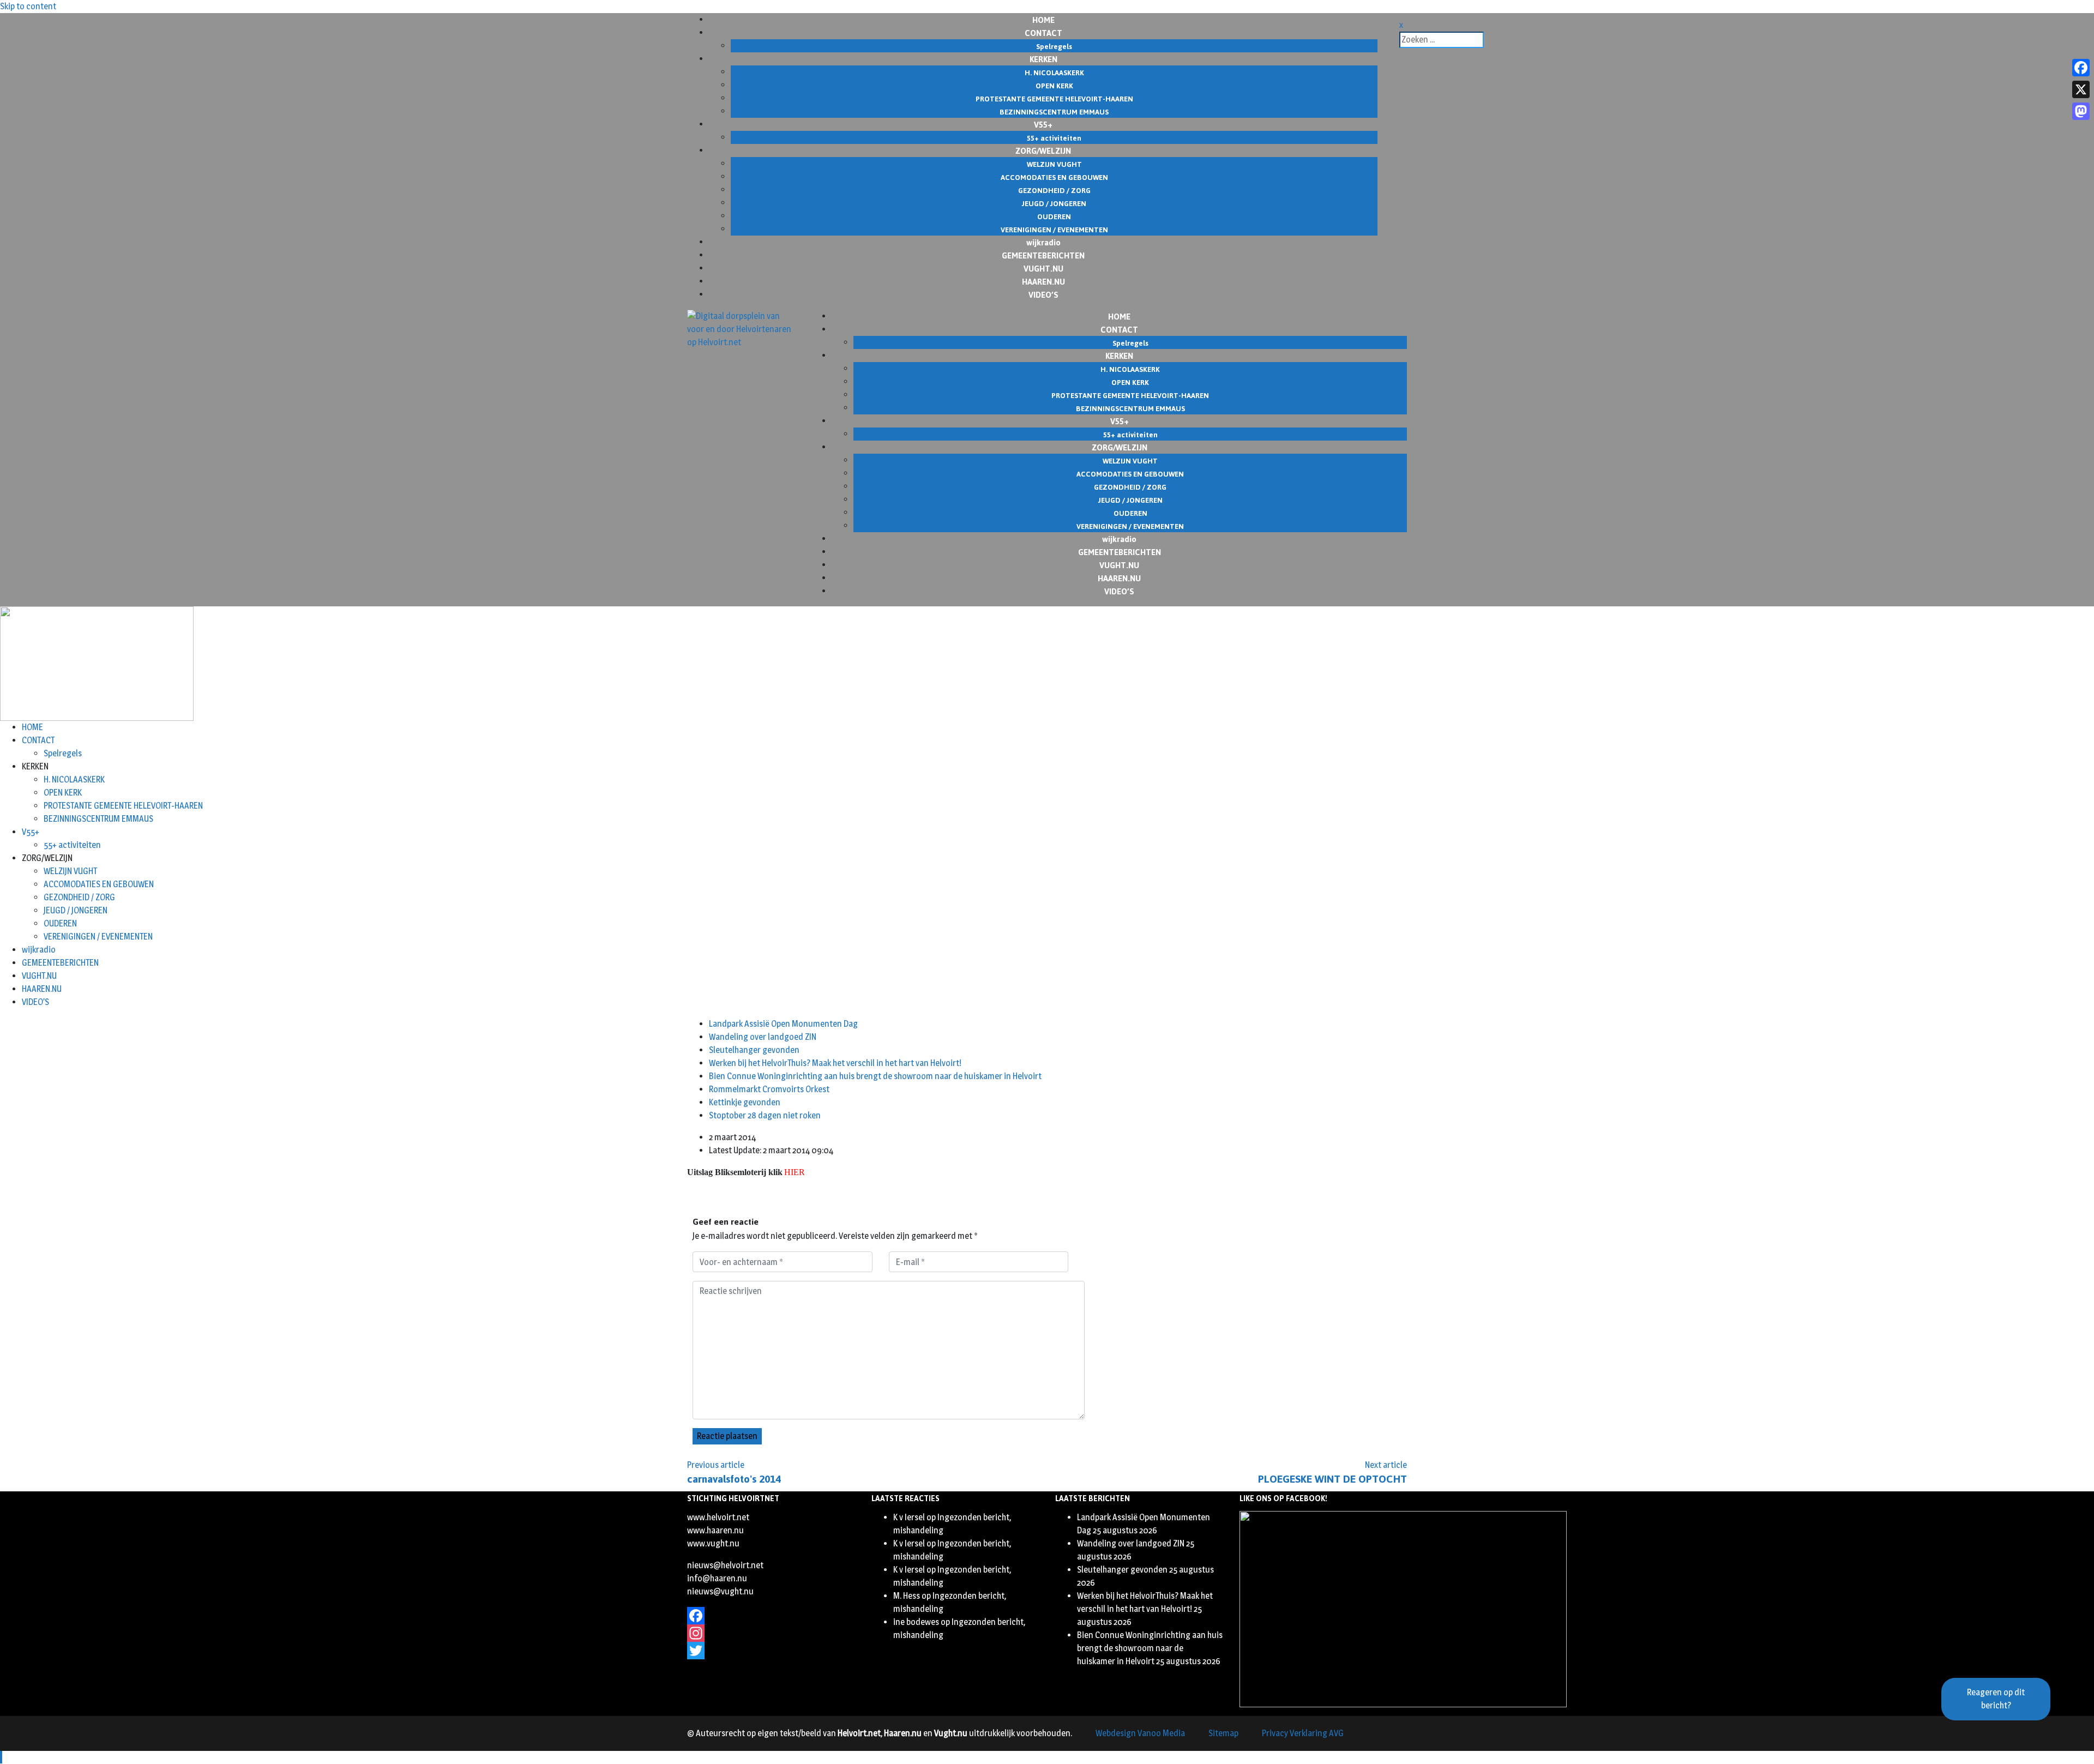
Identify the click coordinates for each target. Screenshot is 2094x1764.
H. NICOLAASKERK (74, 779)
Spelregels (63, 753)
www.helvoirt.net (718, 1517)
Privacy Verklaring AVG (1303, 1733)
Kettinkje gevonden (745, 1102)
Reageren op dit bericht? (1996, 1699)
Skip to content (28, 6)
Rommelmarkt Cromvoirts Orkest (769, 1089)
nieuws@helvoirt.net (725, 1565)
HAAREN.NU (42, 989)
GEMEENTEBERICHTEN (60, 963)
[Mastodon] (2081, 111)
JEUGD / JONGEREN (76, 910)
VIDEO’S (1043, 294)
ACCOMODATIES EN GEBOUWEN (99, 884)
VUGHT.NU (39, 976)
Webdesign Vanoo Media (1140, 1733)
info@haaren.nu (717, 1578)
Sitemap (1223, 1733)
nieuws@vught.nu (720, 1591)
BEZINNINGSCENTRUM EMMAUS (98, 819)
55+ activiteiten (72, 845)
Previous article (716, 1465)
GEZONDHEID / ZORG (79, 897)
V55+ (31, 832)
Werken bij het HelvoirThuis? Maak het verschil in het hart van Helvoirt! (835, 1063)
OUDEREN (60, 923)
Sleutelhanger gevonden (754, 1050)
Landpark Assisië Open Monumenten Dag (783, 1024)
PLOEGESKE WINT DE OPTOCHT (1332, 1479)
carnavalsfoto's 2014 (734, 1479)
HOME (32, 727)
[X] (2081, 89)
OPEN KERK (63, 793)
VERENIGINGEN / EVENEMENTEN (98, 937)
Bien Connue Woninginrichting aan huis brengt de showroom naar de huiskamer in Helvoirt (875, 1076)
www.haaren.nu (715, 1530)
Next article (1386, 1465)
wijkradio (39, 950)
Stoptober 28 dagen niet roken (765, 1115)
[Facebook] (771, 1616)
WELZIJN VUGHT (70, 871)
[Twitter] (771, 1651)
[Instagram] (771, 1633)
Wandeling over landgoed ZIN (763, 1037)
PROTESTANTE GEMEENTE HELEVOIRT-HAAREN (123, 806)
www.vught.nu (713, 1543)
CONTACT (38, 740)
